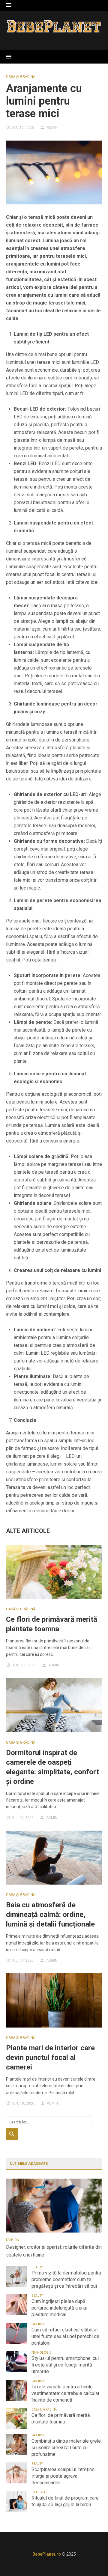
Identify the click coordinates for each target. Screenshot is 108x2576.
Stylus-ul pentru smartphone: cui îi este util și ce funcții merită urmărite (65, 2365)
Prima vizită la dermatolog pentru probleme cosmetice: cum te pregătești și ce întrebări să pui (66, 2279)
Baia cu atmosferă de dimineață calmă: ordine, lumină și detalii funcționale (50, 1915)
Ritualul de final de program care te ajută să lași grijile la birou (65, 2501)
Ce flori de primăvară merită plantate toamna (61, 2419)
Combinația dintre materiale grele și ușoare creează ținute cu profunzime (66, 2448)
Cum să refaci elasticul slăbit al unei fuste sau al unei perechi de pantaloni (65, 2336)
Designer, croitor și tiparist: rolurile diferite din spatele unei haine (54, 2251)
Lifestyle (39, 2492)
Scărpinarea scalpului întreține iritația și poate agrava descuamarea (63, 2476)
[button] (9, 5)
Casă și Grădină (21, 77)
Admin (52, 128)
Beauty (37, 2267)
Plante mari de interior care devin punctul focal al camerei (50, 2058)
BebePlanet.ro (47, 2554)
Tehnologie (41, 2353)
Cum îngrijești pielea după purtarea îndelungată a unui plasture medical (59, 2308)
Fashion (13, 2240)
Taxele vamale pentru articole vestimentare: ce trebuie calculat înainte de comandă (65, 2393)
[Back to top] (91, 2559)
